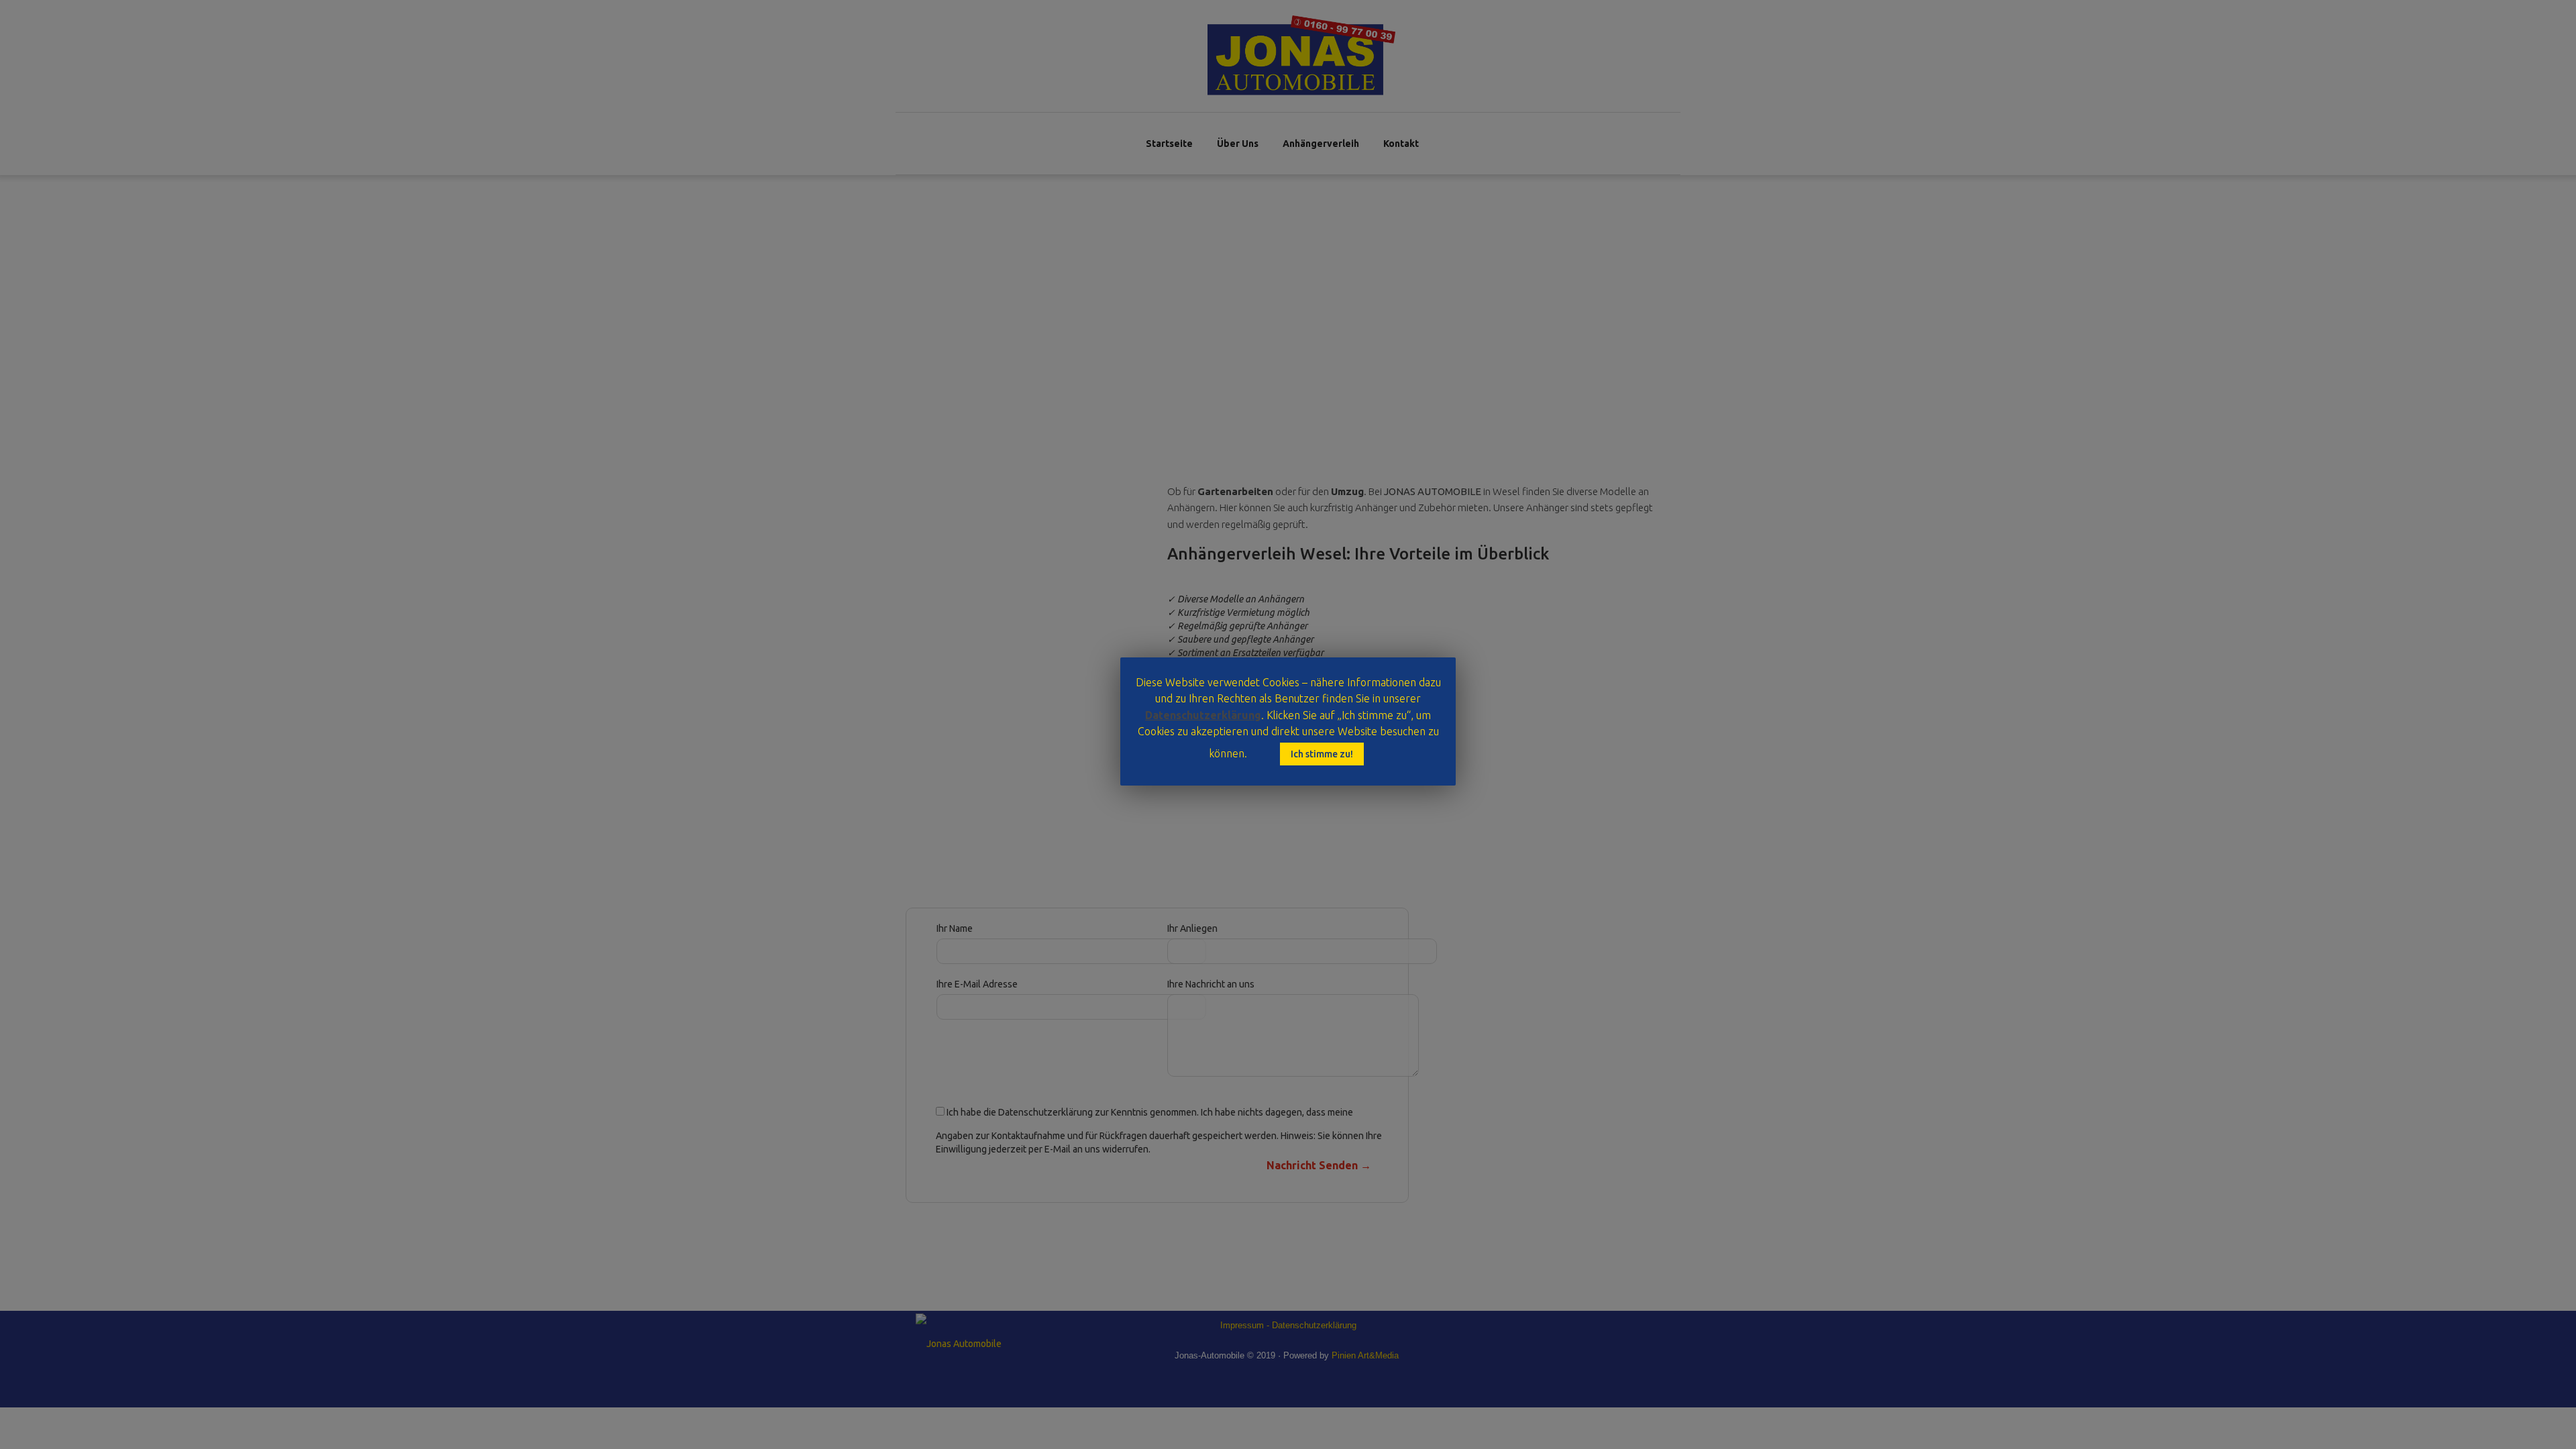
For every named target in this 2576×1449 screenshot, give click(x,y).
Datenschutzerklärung (1203, 715)
